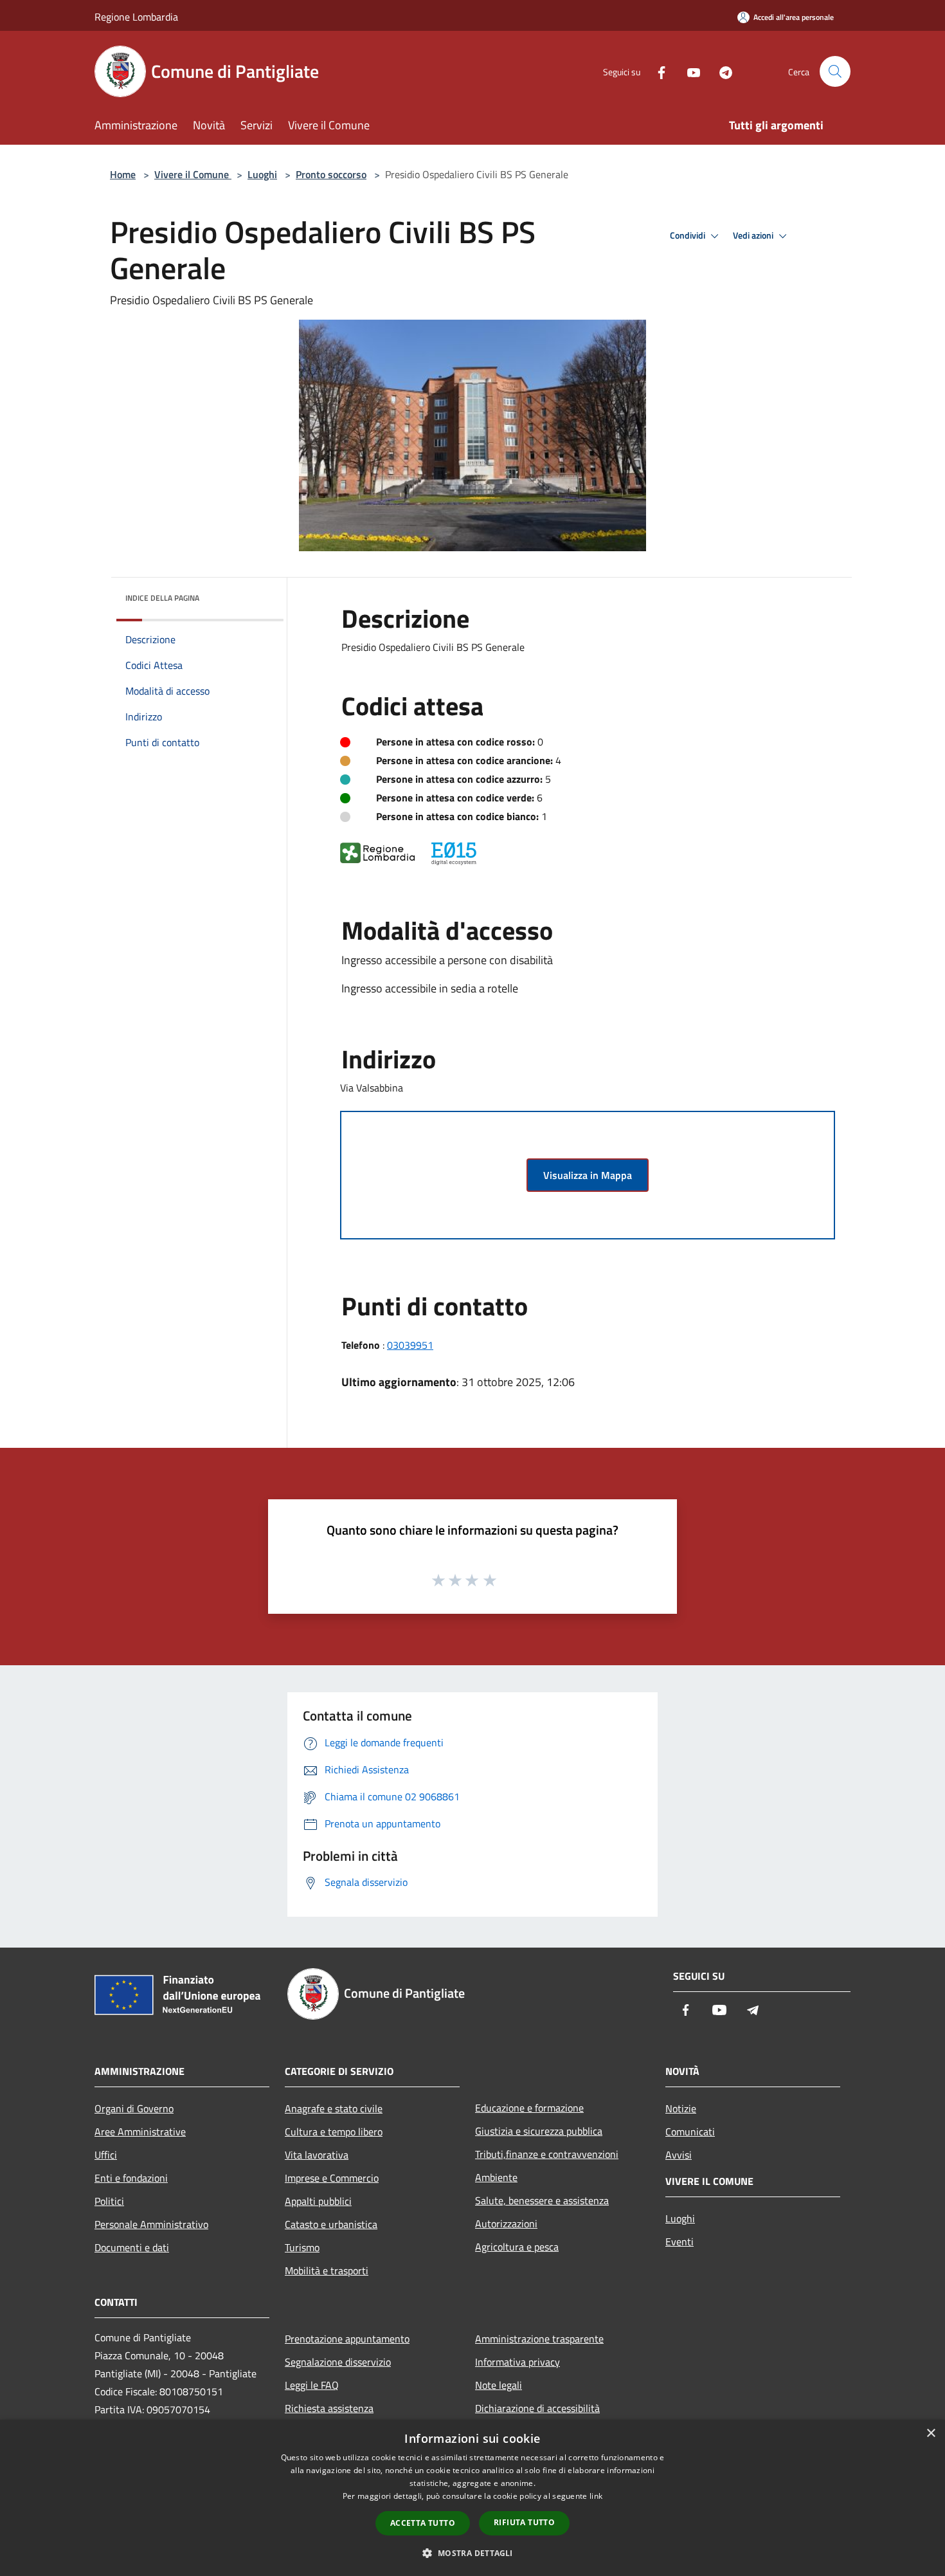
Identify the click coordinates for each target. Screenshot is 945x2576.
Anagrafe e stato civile (334, 2108)
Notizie (681, 2108)
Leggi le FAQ (312, 2385)
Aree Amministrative (140, 2132)
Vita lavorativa (317, 2155)
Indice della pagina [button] (162, 598)
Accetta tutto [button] (423, 2523)
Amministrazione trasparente (539, 2339)
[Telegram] (721, 71)
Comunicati (690, 2132)
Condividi (688, 235)
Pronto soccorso (331, 174)
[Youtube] (688, 71)
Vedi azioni (754, 235)
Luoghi (262, 174)
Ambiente (496, 2177)
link (596, 2496)
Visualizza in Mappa (588, 1175)
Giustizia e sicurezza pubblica (539, 2131)
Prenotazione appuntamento (347, 2339)
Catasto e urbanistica (331, 2224)
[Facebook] (656, 71)
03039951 (410, 1345)
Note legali (499, 2385)
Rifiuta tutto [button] (524, 2522)
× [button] (931, 2434)
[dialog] (473, 2498)
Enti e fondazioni (131, 2178)
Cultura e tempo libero (334, 2132)
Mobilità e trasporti (327, 2270)
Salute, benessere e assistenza (542, 2200)
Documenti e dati (132, 2247)
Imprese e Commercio (332, 2178)
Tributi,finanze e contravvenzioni (547, 2154)
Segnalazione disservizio (338, 2362)
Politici (109, 2201)
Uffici (106, 2155)
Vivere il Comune (193, 174)
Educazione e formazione (529, 2108)
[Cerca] (835, 71)
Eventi (679, 2242)
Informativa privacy (517, 2362)
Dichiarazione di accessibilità (537, 2408)
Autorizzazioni (506, 2224)
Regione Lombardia (136, 17)
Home (123, 174)
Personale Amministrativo (151, 2224)
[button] (472, 2553)
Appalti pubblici (318, 2201)
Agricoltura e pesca (517, 2247)
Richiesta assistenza (329, 2408)
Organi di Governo (134, 2108)
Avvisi (679, 2155)
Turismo (302, 2247)
